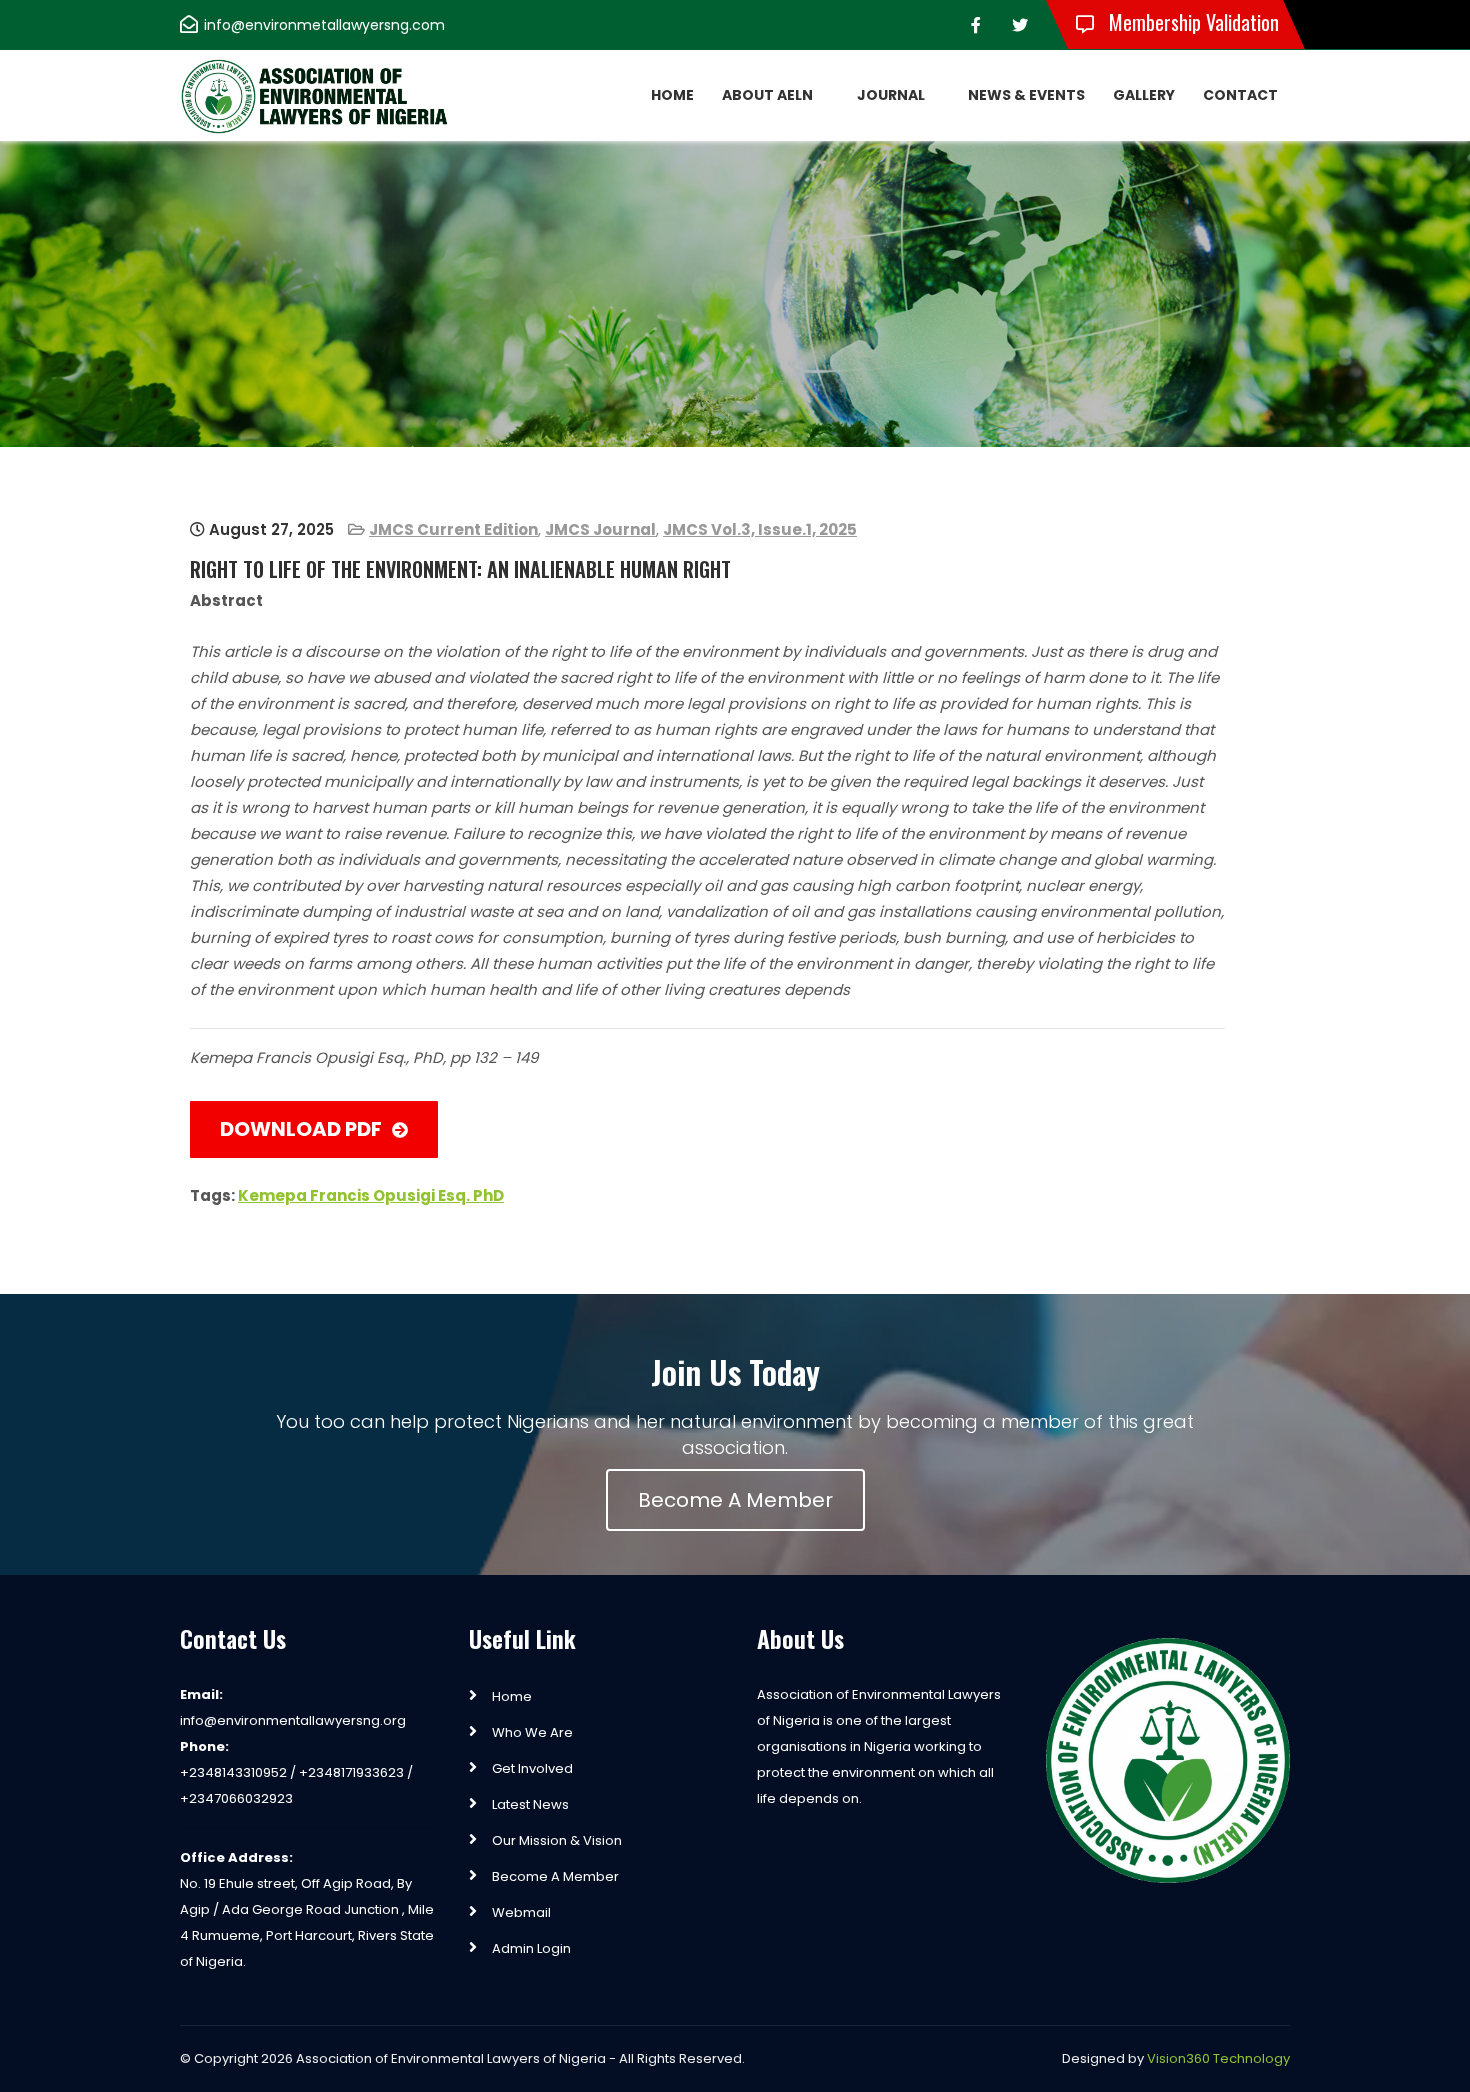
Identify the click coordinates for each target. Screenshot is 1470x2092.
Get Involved (532, 1768)
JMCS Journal (600, 529)
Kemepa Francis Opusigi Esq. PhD (371, 1195)
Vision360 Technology (1218, 2058)
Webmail (521, 1912)
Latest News (530, 1804)
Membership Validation (1191, 22)
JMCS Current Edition (453, 529)
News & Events (1026, 95)
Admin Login (531, 1948)
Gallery (1144, 95)
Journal (891, 95)
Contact (1240, 95)
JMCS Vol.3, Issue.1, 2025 (760, 529)
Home (672, 95)
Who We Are (532, 1732)
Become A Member (735, 1500)
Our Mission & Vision (557, 1840)
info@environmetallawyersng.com (324, 25)
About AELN (767, 95)
